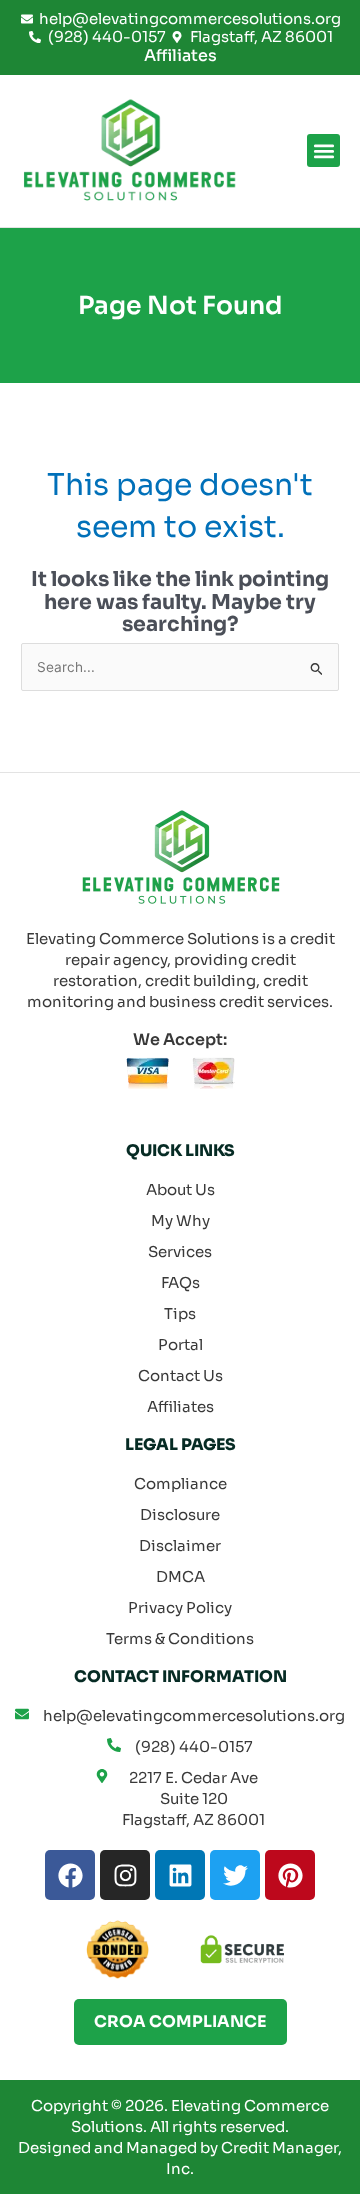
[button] (323, 150)
